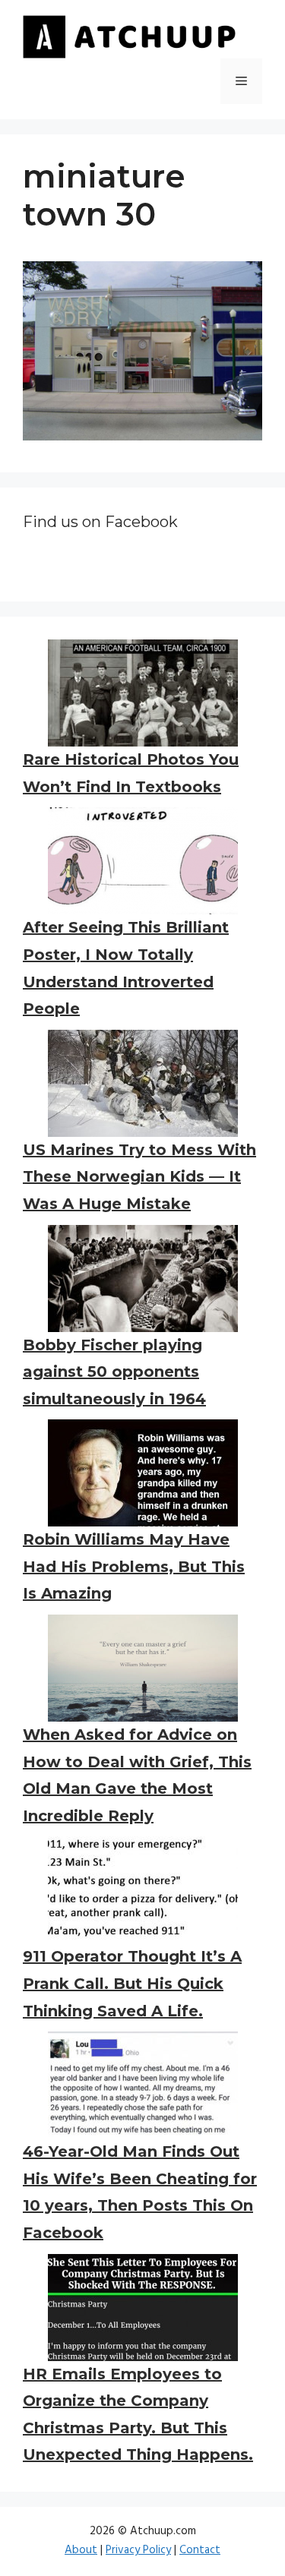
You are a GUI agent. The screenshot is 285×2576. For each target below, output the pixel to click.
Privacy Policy (138, 2550)
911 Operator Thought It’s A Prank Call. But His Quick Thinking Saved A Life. (132, 1983)
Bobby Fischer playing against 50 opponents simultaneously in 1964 (114, 1372)
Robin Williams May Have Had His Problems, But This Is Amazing (134, 1566)
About (81, 2550)
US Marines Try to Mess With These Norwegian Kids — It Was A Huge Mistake (139, 1177)
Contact (200, 2550)
